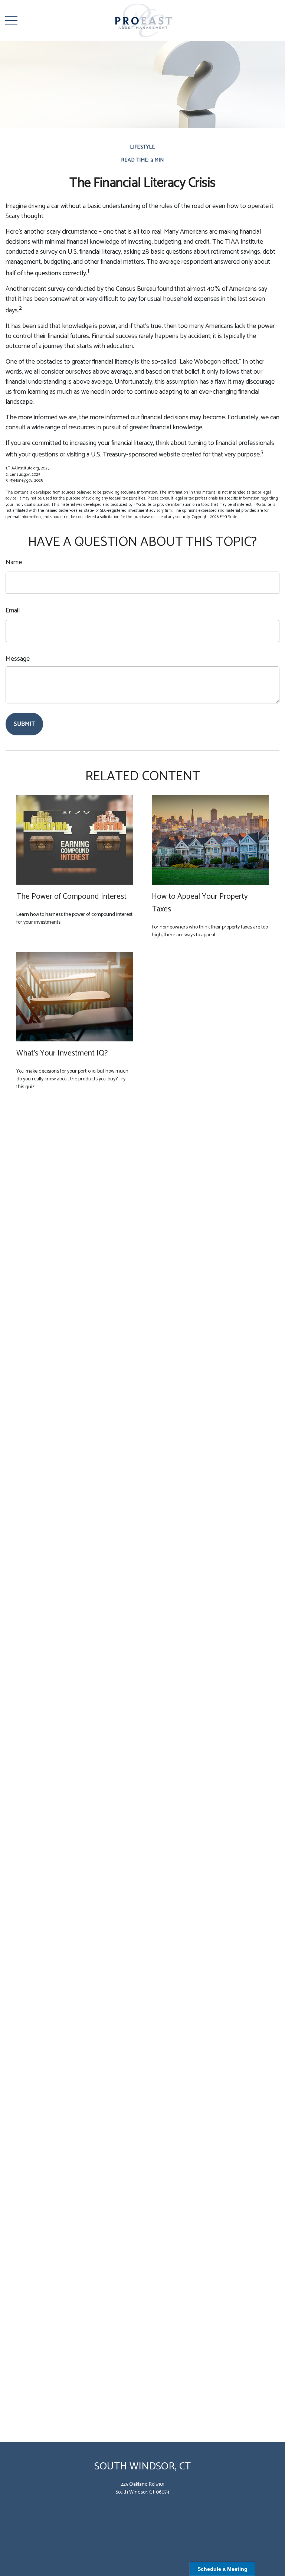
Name (14, 562)
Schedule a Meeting (222, 2569)
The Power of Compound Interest (71, 897)
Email (13, 611)
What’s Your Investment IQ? (62, 1053)
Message (18, 659)
